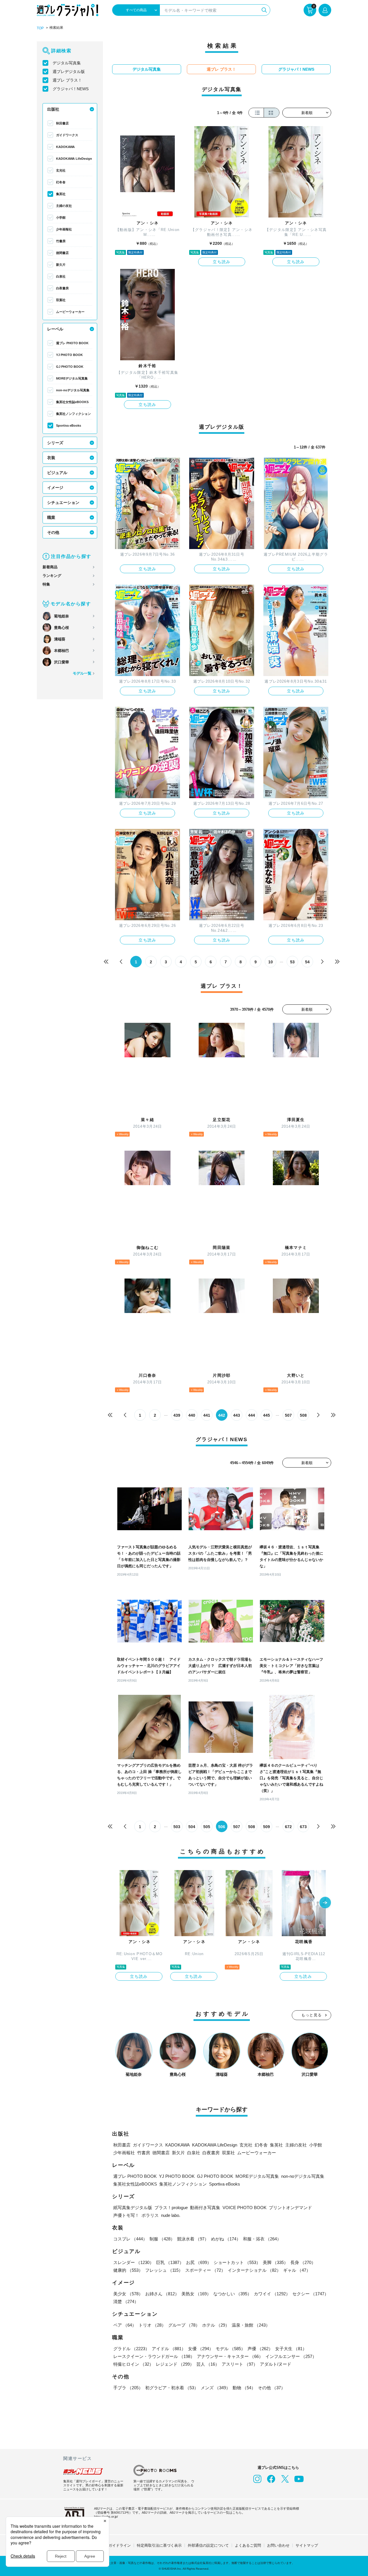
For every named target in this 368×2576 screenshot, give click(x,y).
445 (267, 1415)
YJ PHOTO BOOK (69, 355)
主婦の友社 (64, 206)
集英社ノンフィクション (73, 414)
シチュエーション (63, 503)
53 (292, 962)
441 (207, 1415)
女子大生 (291, 2349)
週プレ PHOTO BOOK (72, 343)
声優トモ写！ (126, 2215)
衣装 (51, 458)
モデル (230, 2349)
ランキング (52, 576)
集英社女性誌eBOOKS (72, 402)
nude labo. (171, 2215)
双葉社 (61, 300)
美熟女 (196, 2294)
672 (288, 1827)
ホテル (216, 2325)
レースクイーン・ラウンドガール (154, 2356)
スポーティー (205, 2270)
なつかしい (232, 2294)
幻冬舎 (61, 182)
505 (207, 1827)
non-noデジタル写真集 (73, 390)
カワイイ (272, 2294)
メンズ (215, 2388)
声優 (260, 2349)
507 (288, 1415)
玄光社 (61, 170)
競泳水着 (193, 2239)
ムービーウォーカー (70, 312)
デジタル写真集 (67, 63)
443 (237, 1415)
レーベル (55, 329)
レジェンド (175, 2364)
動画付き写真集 (205, 2208)
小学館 (61, 217)
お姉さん (162, 2294)
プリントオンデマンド (290, 2208)
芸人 (208, 2364)
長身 (303, 2262)
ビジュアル (57, 473)
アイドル (169, 2349)
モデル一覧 (82, 673)
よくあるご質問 (248, 2545)
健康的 (128, 2270)
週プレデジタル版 (69, 72)
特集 (46, 584)
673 (303, 1827)
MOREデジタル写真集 (72, 378)
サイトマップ (307, 2545)
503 (177, 1827)
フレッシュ (164, 2270)
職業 (51, 517)
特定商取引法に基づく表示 (159, 2545)
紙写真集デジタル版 (133, 2208)
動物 (244, 2388)
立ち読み (222, 262)
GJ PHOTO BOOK (70, 367)
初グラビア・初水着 (172, 2388)
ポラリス (150, 2215)
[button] (325, 1903)
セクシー (310, 2294)
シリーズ (55, 443)
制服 (162, 2239)
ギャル (297, 2270)
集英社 (61, 194)
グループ (184, 2325)
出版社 (53, 109)
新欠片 (61, 265)
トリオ (152, 2325)
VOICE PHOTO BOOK (245, 2208)
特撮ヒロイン (133, 2364)
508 (303, 1415)
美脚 (275, 2262)
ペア (125, 2325)
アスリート (240, 2364)
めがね (226, 2239)
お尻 (199, 2262)
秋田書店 (62, 123)
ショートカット (237, 2262)
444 (252, 1415)
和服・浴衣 (262, 2239)
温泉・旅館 (251, 2325)
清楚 (126, 2301)
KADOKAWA (65, 147)
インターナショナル (254, 2270)
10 (271, 962)
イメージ (55, 488)
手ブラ (128, 2388)
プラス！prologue (171, 2208)
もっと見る (312, 2015)
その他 (53, 532)
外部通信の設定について (208, 2545)
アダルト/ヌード (276, 2364)
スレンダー (134, 2262)
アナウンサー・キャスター (230, 2356)
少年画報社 (64, 229)
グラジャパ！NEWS (71, 89)
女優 (201, 2349)
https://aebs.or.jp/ (106, 2517)
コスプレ (130, 2239)
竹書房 (61, 241)
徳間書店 (62, 253)
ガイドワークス (67, 135)
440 (192, 1415)
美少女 (128, 2294)
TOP (40, 28)
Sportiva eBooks (69, 426)
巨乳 (170, 2262)
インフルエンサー (291, 2356)
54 (307, 962)
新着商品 (50, 567)
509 (267, 1827)
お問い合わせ (278, 2545)
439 (177, 1415)
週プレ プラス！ (67, 80)
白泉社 (61, 276)
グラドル (131, 2349)
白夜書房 (62, 288)
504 (192, 1827)
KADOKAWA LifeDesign (74, 159)
